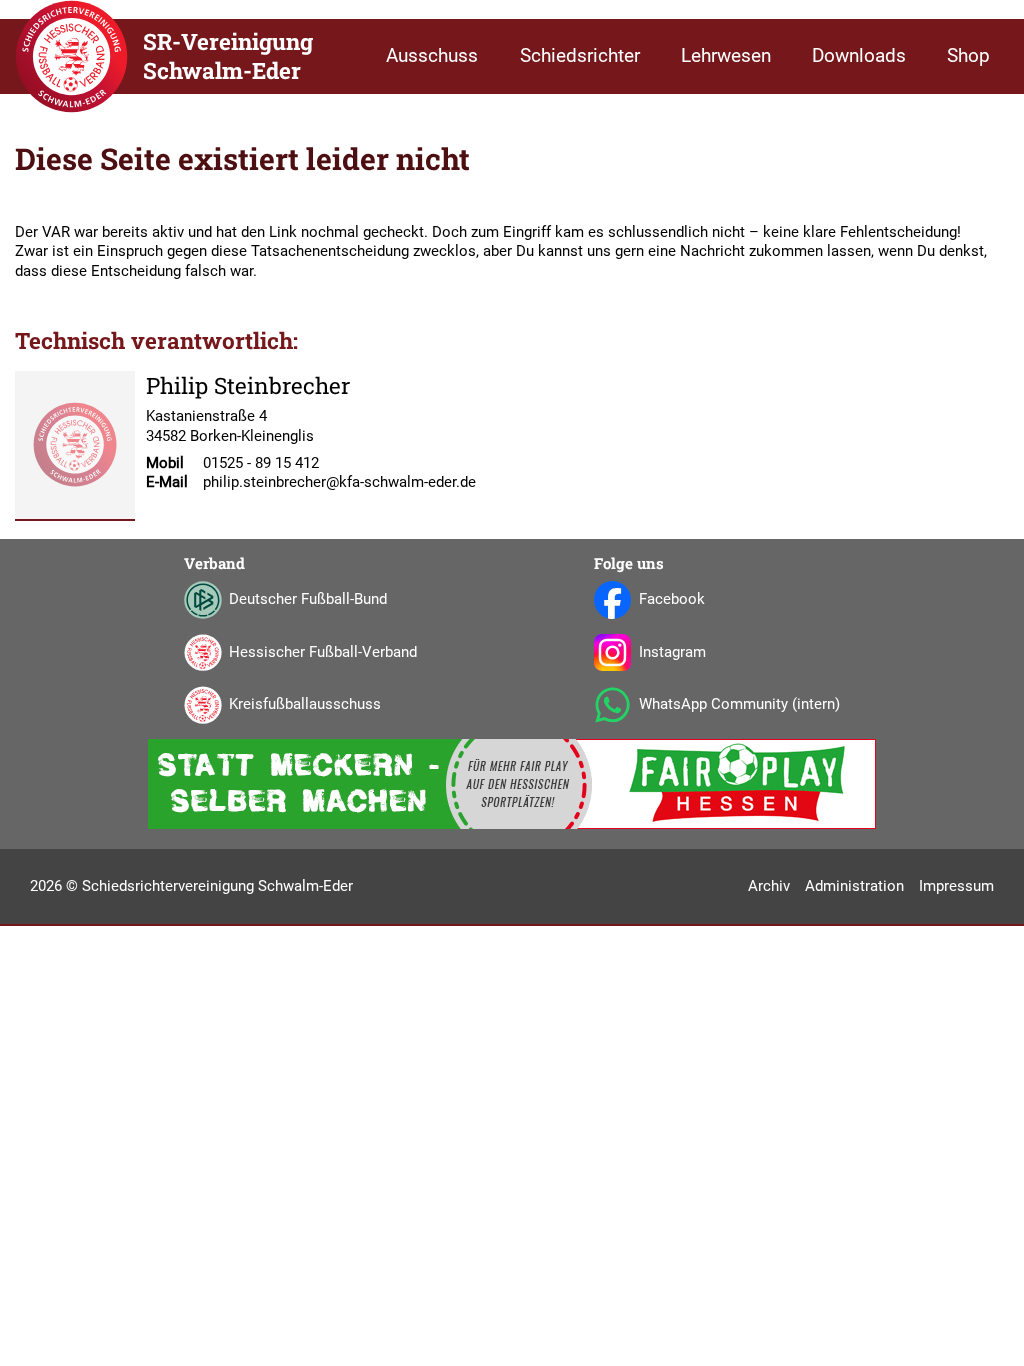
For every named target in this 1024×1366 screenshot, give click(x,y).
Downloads (859, 56)
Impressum (956, 886)
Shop (968, 56)
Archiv (769, 886)
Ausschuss (432, 56)
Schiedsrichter (580, 56)
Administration (854, 886)
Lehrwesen (726, 56)
